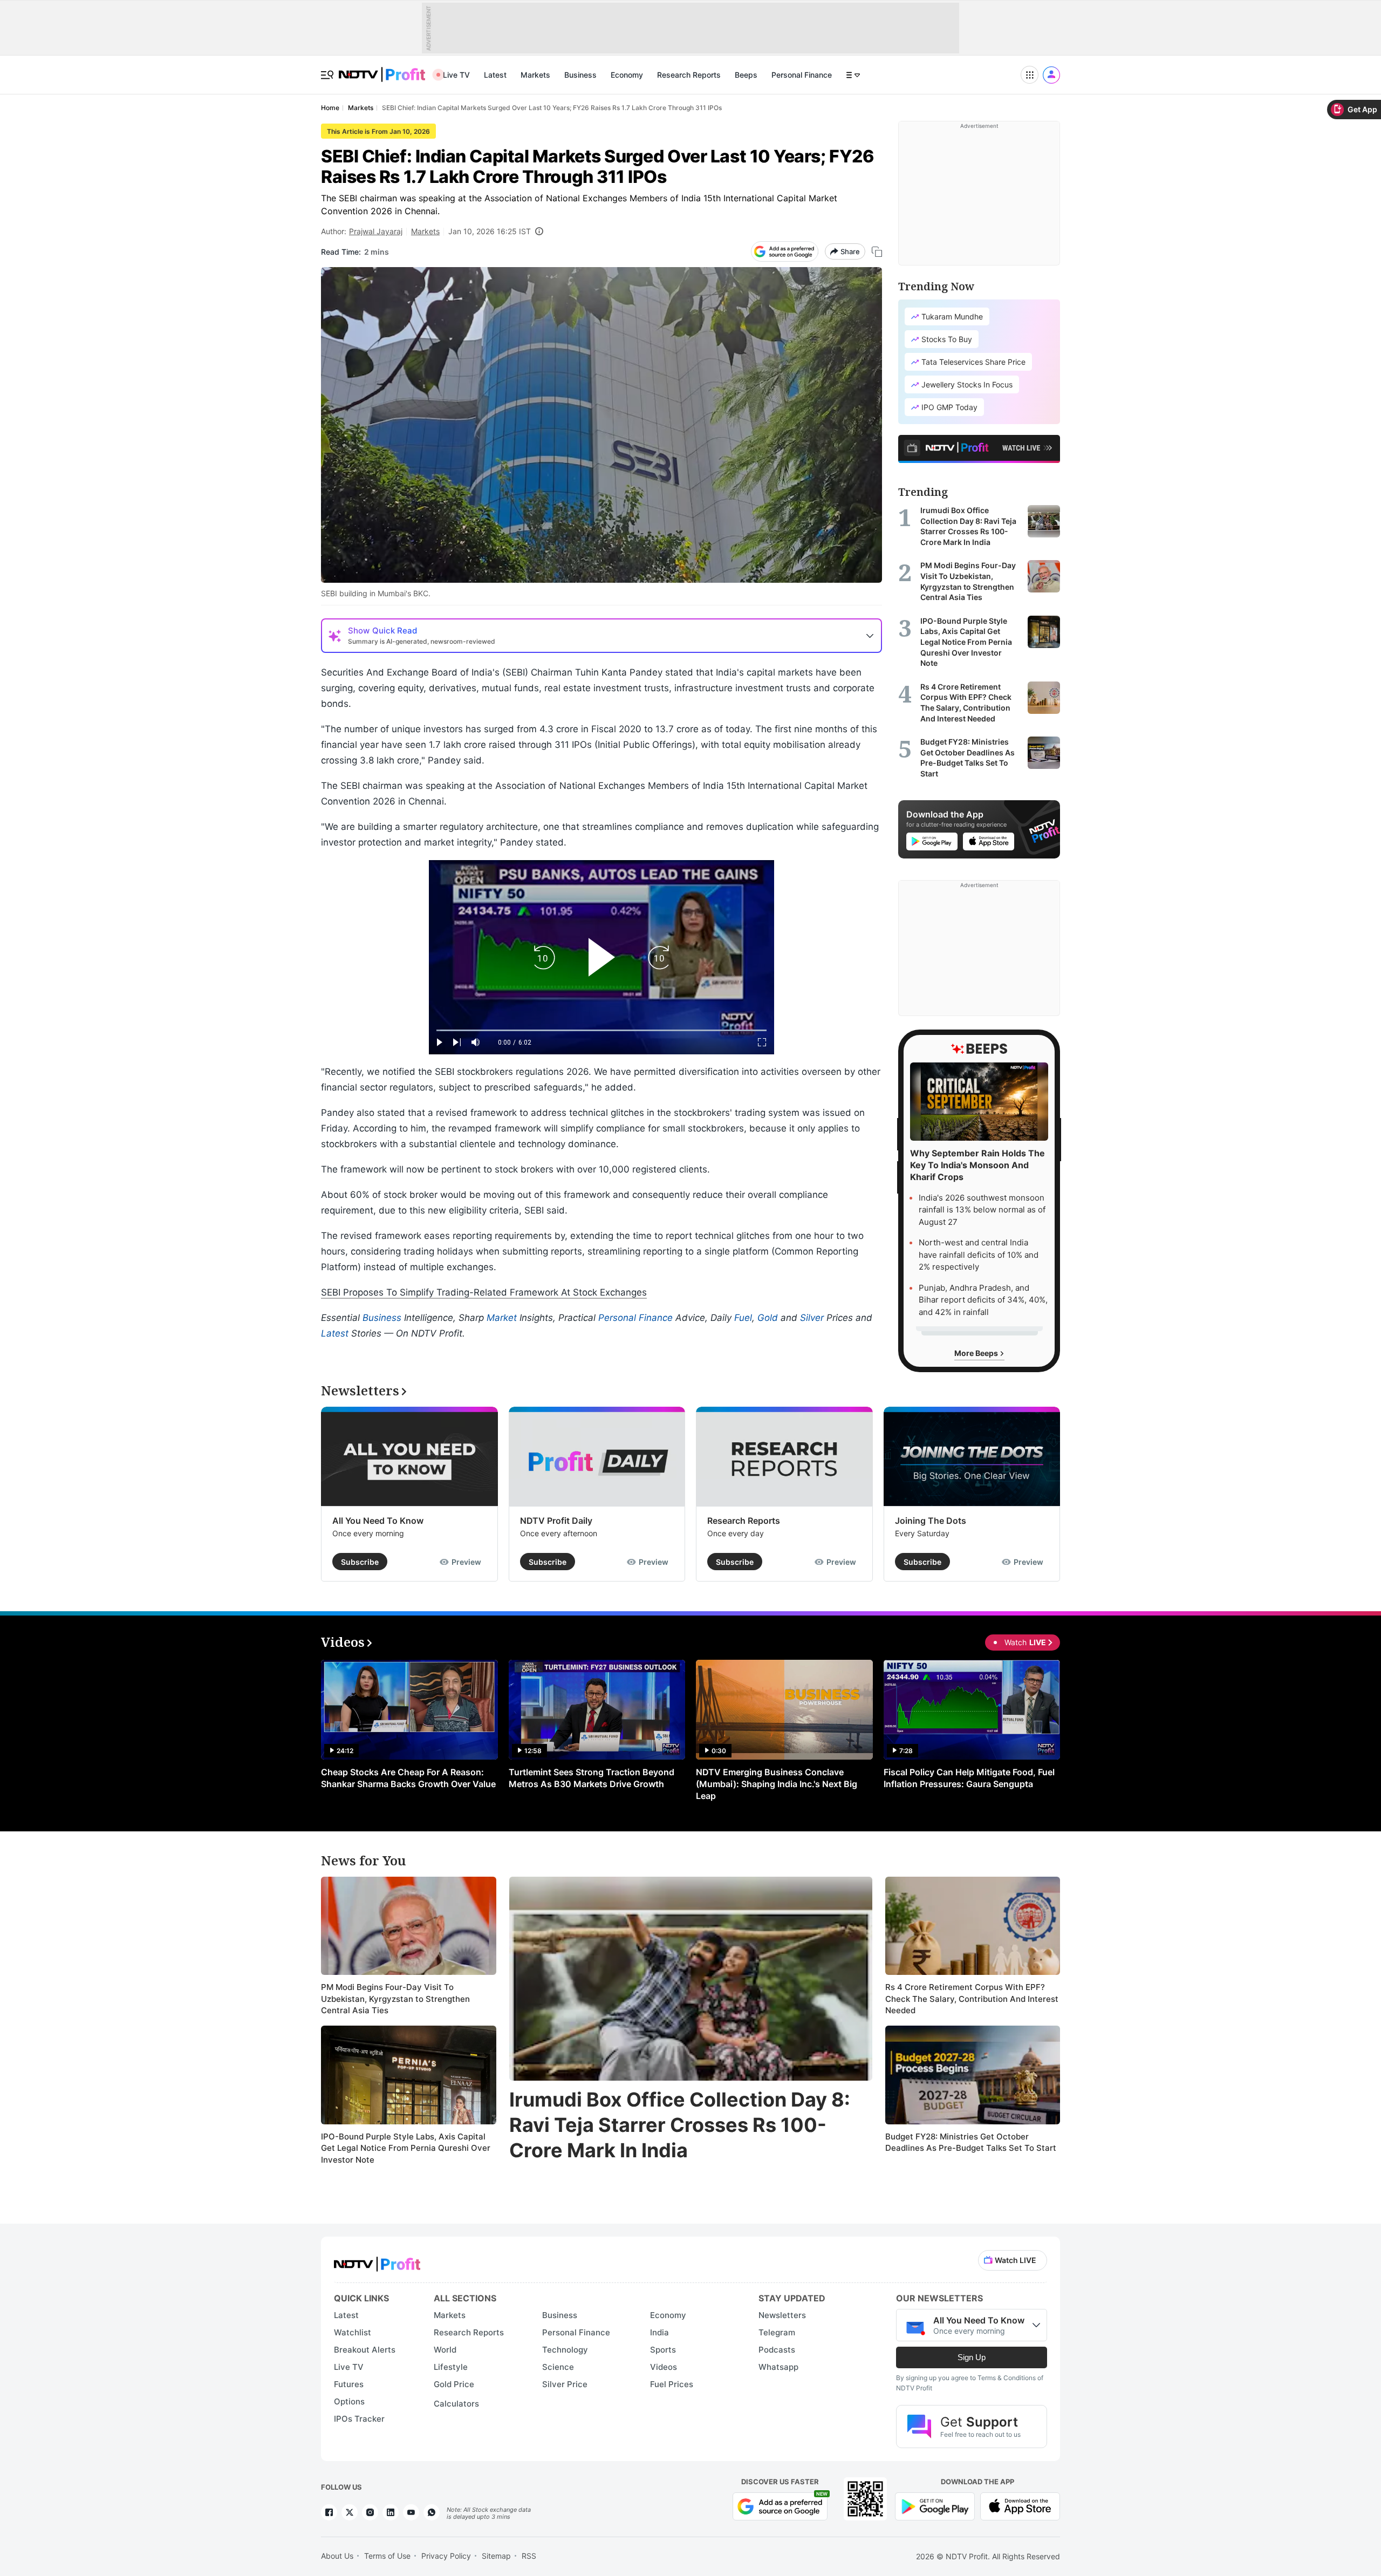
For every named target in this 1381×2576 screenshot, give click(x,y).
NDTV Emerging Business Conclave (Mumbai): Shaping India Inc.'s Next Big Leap (777, 1784)
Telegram (777, 2332)
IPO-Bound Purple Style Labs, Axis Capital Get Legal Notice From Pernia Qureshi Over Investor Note (406, 2148)
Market (502, 1318)
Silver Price (565, 2384)
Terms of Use (387, 2556)
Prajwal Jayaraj (376, 231)
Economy (627, 75)
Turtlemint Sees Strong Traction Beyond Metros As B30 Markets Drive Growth (592, 1778)
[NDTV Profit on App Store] (1020, 2506)
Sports (663, 2350)
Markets (535, 75)
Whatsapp (778, 2367)
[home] (382, 69)
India (659, 2332)
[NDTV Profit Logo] (377, 2261)
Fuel (743, 1318)
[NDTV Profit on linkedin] (391, 2512)
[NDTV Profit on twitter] (350, 2512)
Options (349, 2401)
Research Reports (689, 75)
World (445, 2350)
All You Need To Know (378, 1521)
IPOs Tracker (359, 2419)
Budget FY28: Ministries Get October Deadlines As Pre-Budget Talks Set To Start (971, 2142)
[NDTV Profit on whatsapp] (432, 2512)
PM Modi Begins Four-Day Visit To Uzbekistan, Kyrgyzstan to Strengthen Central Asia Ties (395, 1999)
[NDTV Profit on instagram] (370, 2512)
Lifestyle (451, 2367)
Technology (565, 2350)
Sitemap (496, 2556)
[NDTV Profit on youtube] (411, 2512)
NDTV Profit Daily (556, 1521)
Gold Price (454, 2384)
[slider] (601, 1030)
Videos (664, 2367)
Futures (349, 2384)
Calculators (456, 2404)
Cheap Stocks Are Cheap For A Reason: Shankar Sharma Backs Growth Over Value (408, 1778)
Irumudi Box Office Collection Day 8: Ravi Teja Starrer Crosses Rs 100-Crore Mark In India (680, 2125)
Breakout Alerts (365, 2350)
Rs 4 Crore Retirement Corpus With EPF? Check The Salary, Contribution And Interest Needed (972, 1999)
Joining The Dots (931, 1521)
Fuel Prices (672, 2384)
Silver (812, 1318)
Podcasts (777, 2350)
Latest (495, 75)
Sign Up (972, 2357)
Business (580, 75)
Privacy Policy (446, 2556)
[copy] (877, 252)
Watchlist (353, 2332)
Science (558, 2367)
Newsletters (782, 2315)
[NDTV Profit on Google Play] (935, 2506)
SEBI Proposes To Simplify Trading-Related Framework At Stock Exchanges (484, 1292)
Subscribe (360, 1562)
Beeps (746, 75)
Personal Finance (802, 75)
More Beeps (977, 1353)
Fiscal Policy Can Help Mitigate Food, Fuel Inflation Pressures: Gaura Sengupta (969, 1778)
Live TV (456, 75)
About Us (337, 2556)
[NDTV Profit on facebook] (329, 2512)
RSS (529, 2556)
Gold (768, 1318)
